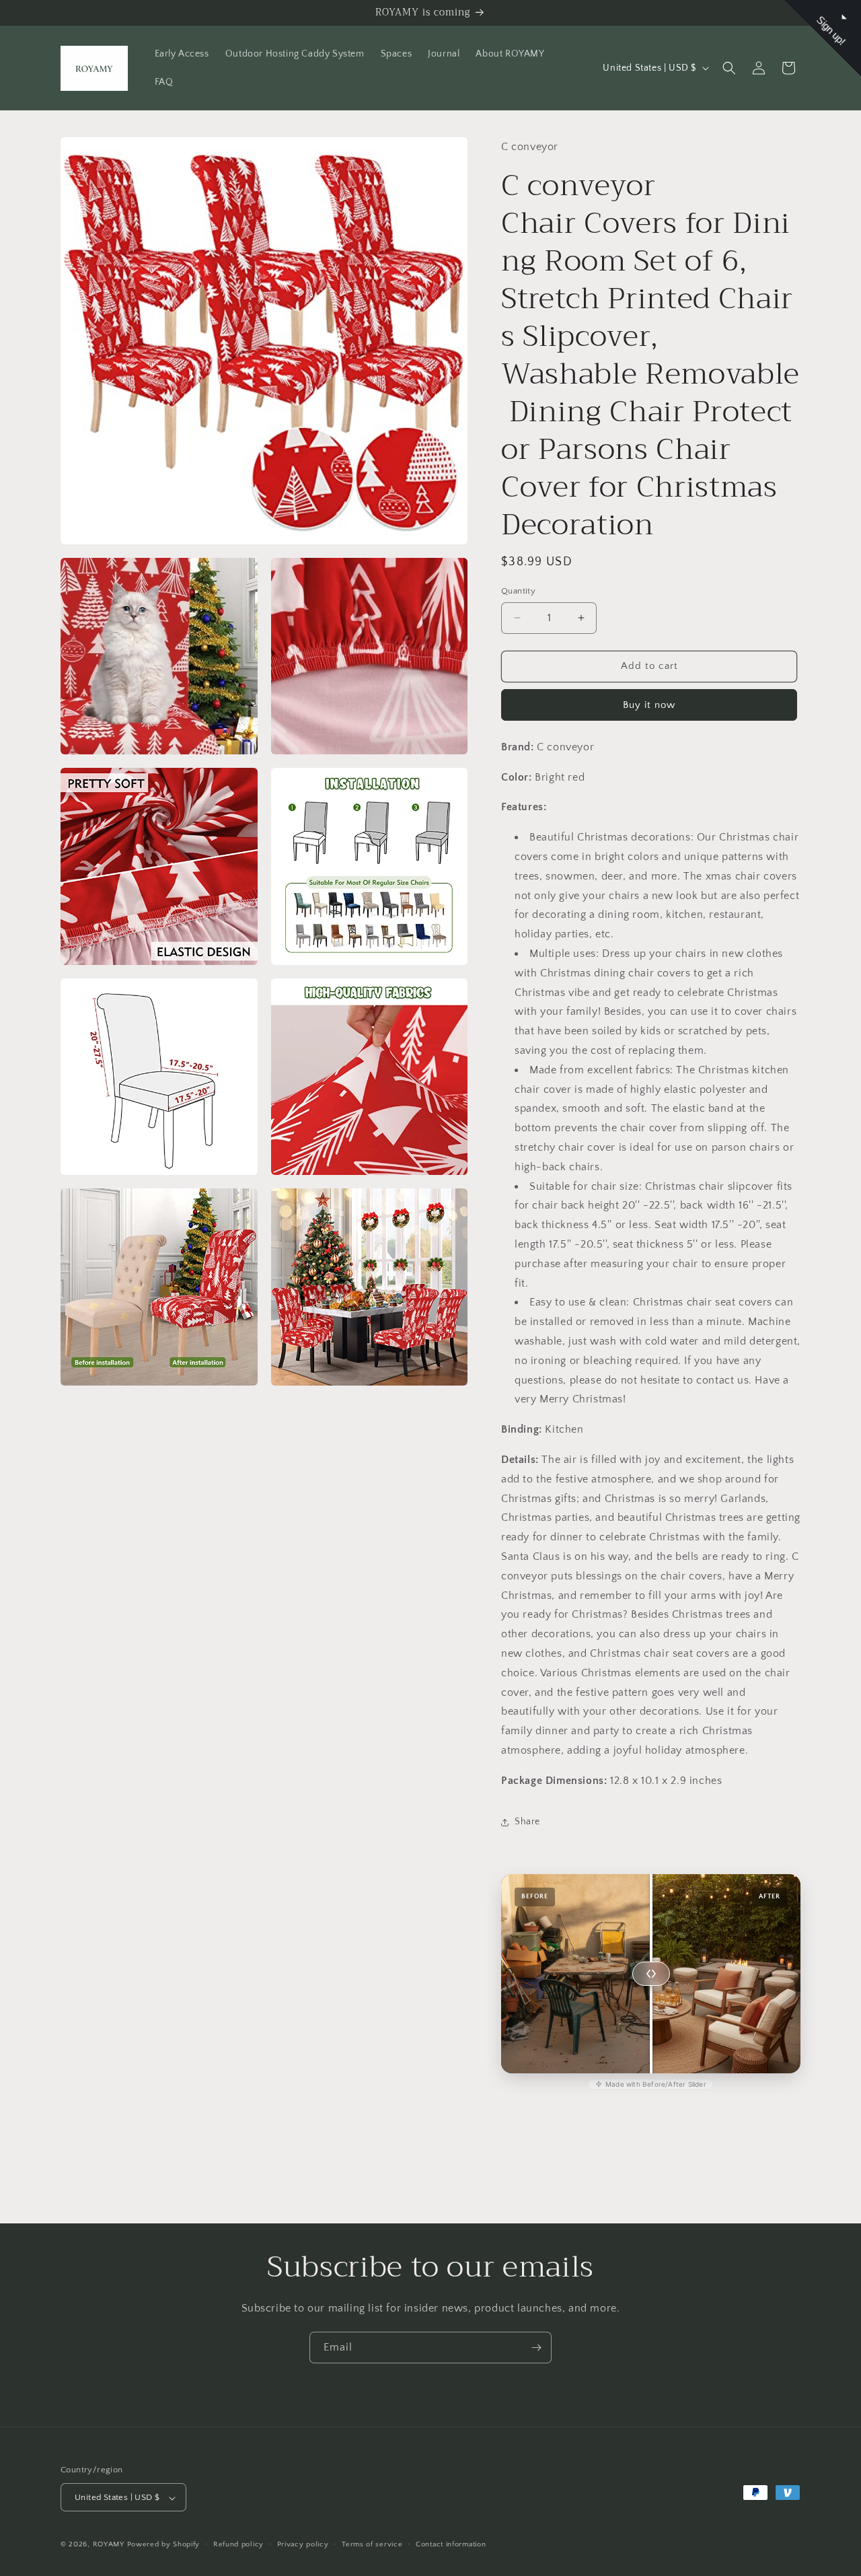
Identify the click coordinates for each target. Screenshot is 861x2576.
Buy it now (649, 705)
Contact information (451, 2544)
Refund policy (238, 2544)
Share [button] (527, 1822)
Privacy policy (303, 2544)
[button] (729, 68)
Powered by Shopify (164, 2545)
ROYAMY (109, 2545)
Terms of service (372, 2544)
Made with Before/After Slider (656, 2084)
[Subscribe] (536, 2348)
